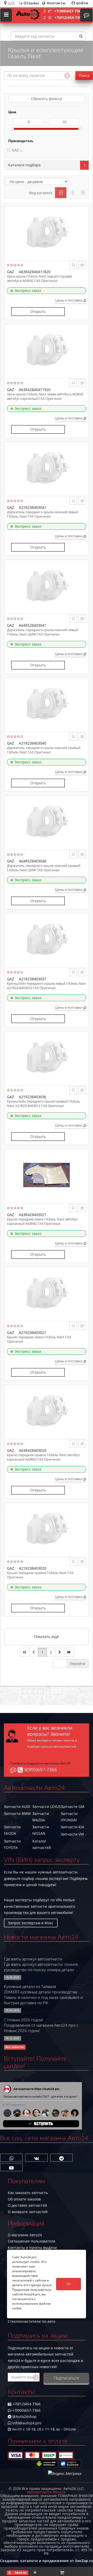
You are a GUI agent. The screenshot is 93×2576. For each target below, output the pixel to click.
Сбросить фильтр (47, 99)
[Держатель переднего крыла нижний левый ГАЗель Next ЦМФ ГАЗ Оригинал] (47, 586)
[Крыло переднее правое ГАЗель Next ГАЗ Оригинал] (47, 1529)
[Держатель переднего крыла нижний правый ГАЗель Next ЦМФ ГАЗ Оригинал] (47, 821)
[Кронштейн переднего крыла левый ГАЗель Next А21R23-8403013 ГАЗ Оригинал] (47, 939)
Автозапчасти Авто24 (46, 2492)
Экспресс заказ (28, 291)
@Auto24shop (24, 2416)
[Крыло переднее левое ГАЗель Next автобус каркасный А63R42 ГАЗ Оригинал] (47, 1175)
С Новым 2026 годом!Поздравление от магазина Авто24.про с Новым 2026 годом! (41, 2025)
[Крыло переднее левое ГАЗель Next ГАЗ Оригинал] (47, 1293)
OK (68, 2284)
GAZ (15, 150)
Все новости (15, 2047)
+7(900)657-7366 (69, 11)
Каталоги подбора (24, 165)
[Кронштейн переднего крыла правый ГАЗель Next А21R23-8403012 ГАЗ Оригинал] (47, 1057)
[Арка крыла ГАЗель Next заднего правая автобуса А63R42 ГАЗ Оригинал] (47, 232)
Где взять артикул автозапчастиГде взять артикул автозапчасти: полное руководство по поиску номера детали (41, 1964)
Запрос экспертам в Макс (31, 1923)
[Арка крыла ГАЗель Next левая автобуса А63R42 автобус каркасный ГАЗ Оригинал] (47, 350)
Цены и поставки (69, 300)
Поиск (84, 75)
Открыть (38, 311)
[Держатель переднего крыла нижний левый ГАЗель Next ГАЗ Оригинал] (47, 468)
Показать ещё (47, 1637)
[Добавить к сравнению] (82, 265)
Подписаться (66, 2378)
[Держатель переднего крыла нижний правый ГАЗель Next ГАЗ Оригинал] (47, 704)
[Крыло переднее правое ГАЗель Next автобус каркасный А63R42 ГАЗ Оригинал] (47, 1411)
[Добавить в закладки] (73, 265)
